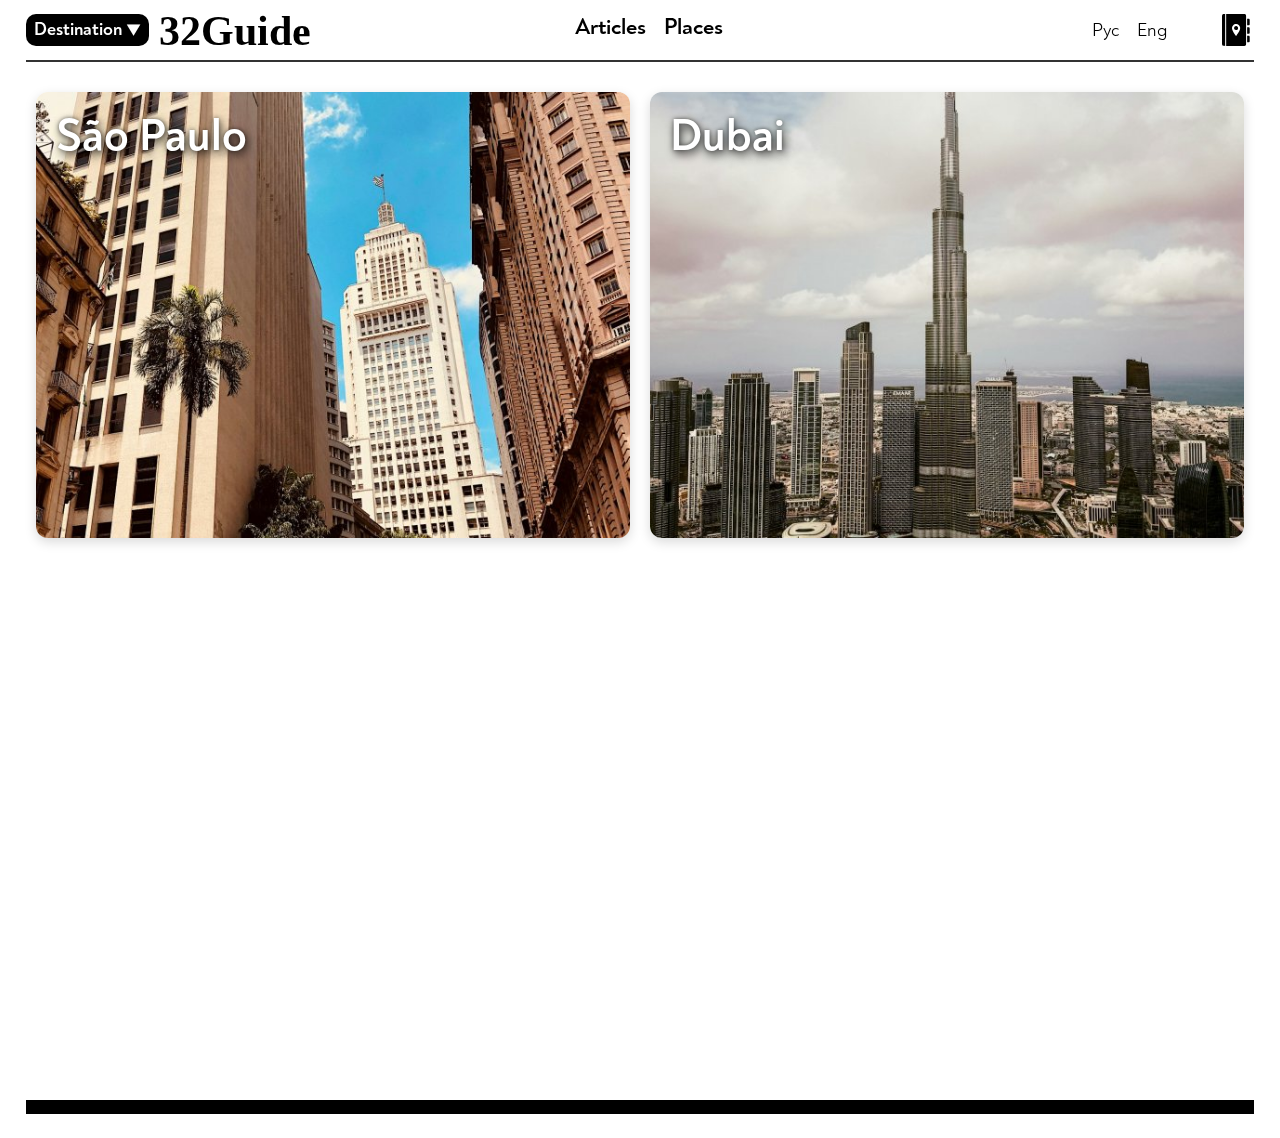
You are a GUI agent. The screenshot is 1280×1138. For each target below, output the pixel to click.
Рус (1105, 30)
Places (693, 27)
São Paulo (151, 136)
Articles (610, 27)
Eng (1152, 30)
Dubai (727, 136)
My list (1238, 30)
